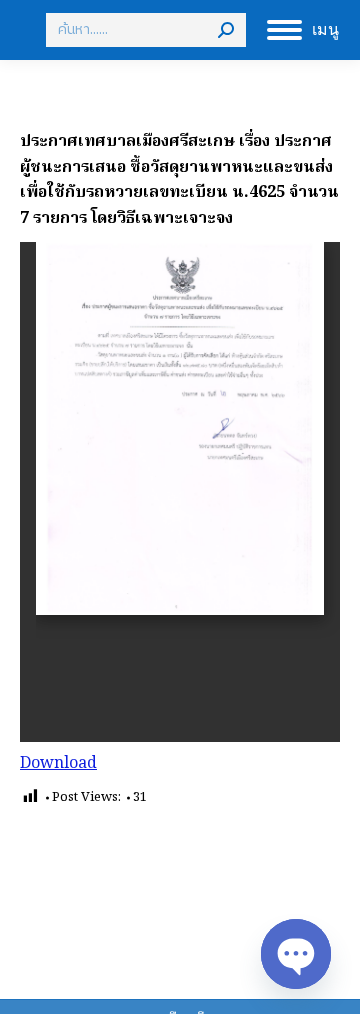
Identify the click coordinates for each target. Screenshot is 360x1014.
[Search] (226, 30)
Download (58, 764)
